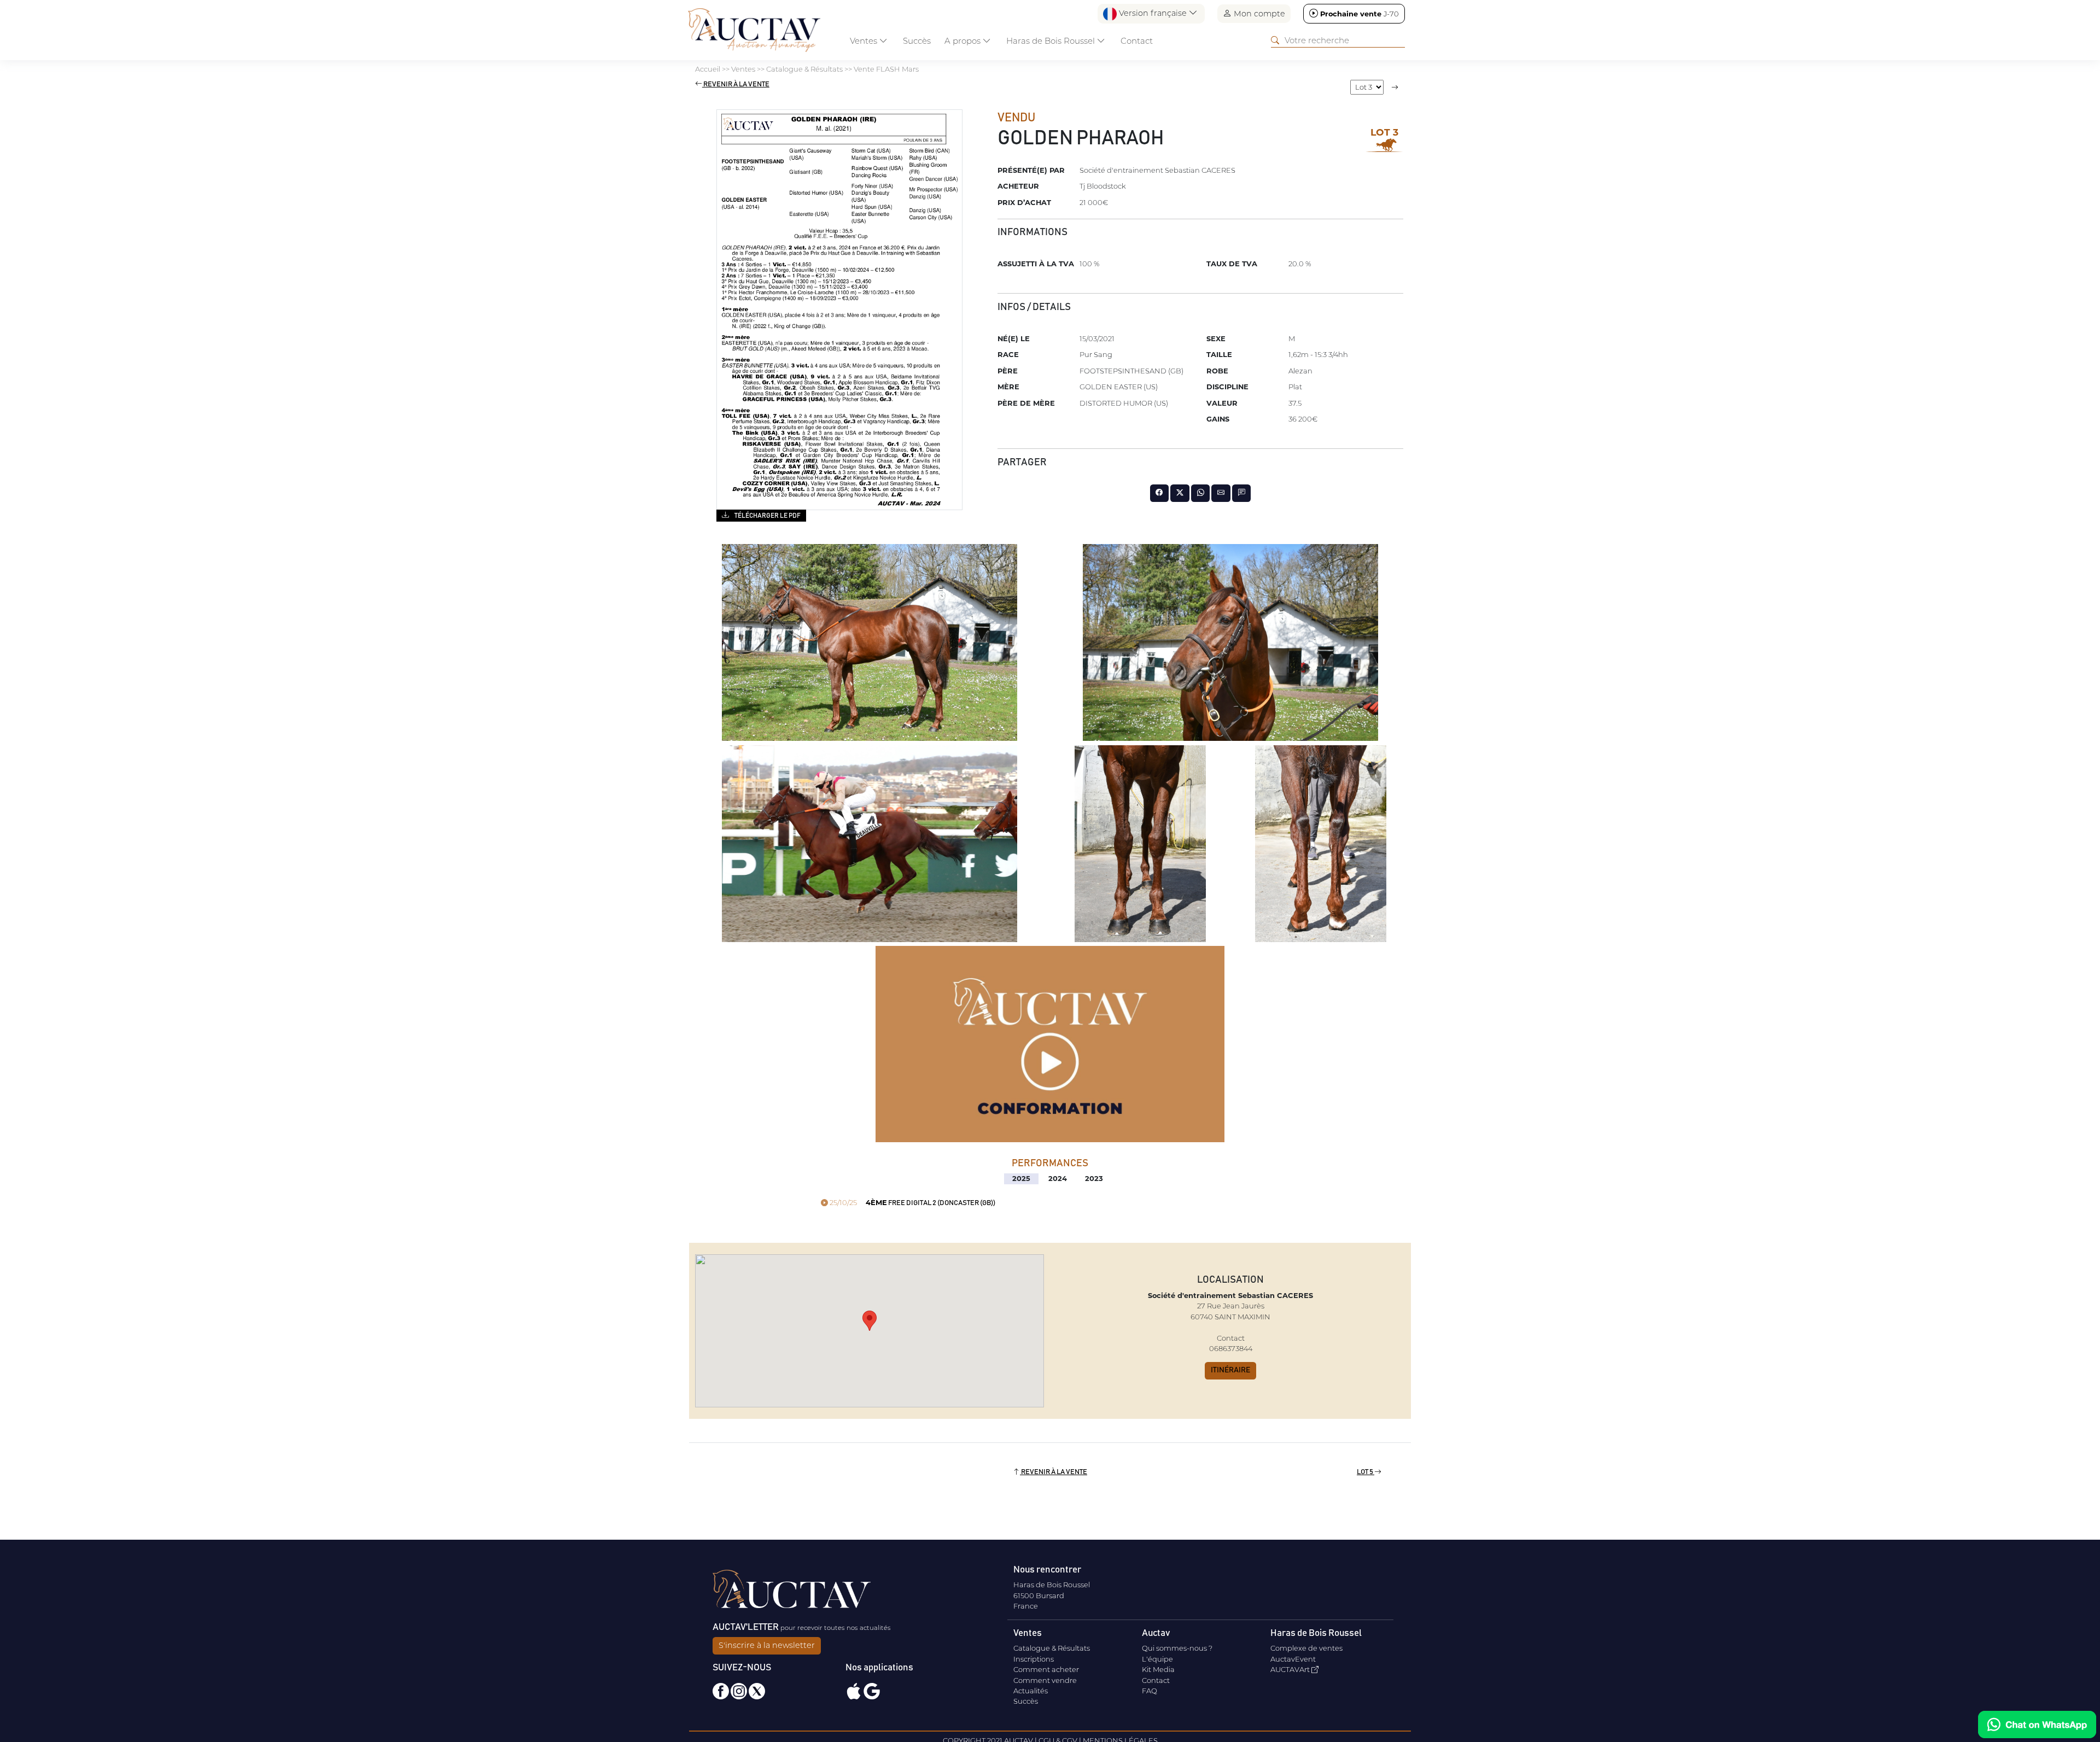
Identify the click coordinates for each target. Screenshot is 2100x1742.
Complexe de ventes (1306, 1648)
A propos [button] (964, 41)
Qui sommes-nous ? (1177, 1648)
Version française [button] (1153, 13)
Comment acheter (1046, 1669)
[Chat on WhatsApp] (2037, 1725)
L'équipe (1157, 1659)
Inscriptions (1034, 1659)
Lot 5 (1366, 1472)
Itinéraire (1230, 1370)
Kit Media (1158, 1669)
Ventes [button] (865, 41)
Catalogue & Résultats (1052, 1648)
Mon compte (1258, 14)
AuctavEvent (1293, 1659)
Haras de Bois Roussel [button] (1052, 41)
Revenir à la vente (736, 84)
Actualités (1031, 1691)
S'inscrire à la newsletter (767, 1645)
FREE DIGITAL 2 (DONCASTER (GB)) (912, 1203)
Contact (1137, 41)
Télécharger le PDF (767, 516)
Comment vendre (1045, 1680)
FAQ (1150, 1691)
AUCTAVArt (1291, 1669)
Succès (917, 41)
